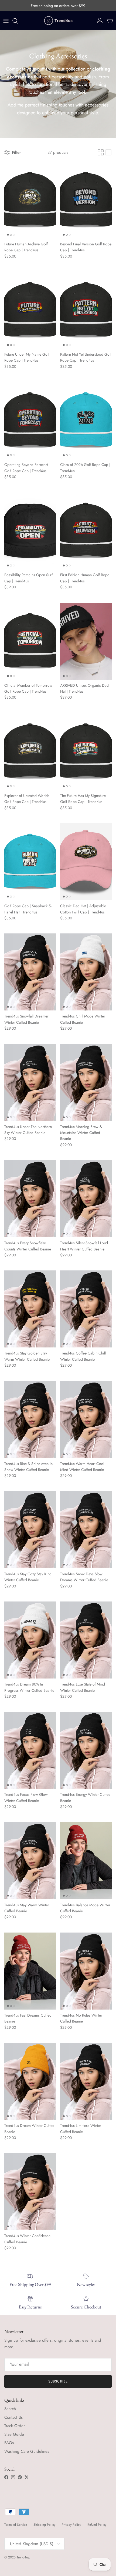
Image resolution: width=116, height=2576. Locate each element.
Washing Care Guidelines (27, 2451)
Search (10, 2409)
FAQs (9, 2443)
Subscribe (58, 2381)
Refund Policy (97, 2525)
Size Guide (14, 2434)
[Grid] (101, 152)
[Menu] (6, 21)
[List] (108, 152)
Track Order (15, 2426)
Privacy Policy (71, 2525)
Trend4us (23, 2557)
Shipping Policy (44, 2525)
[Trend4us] (58, 21)
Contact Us (13, 2417)
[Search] (18, 21)
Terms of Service (16, 2525)
